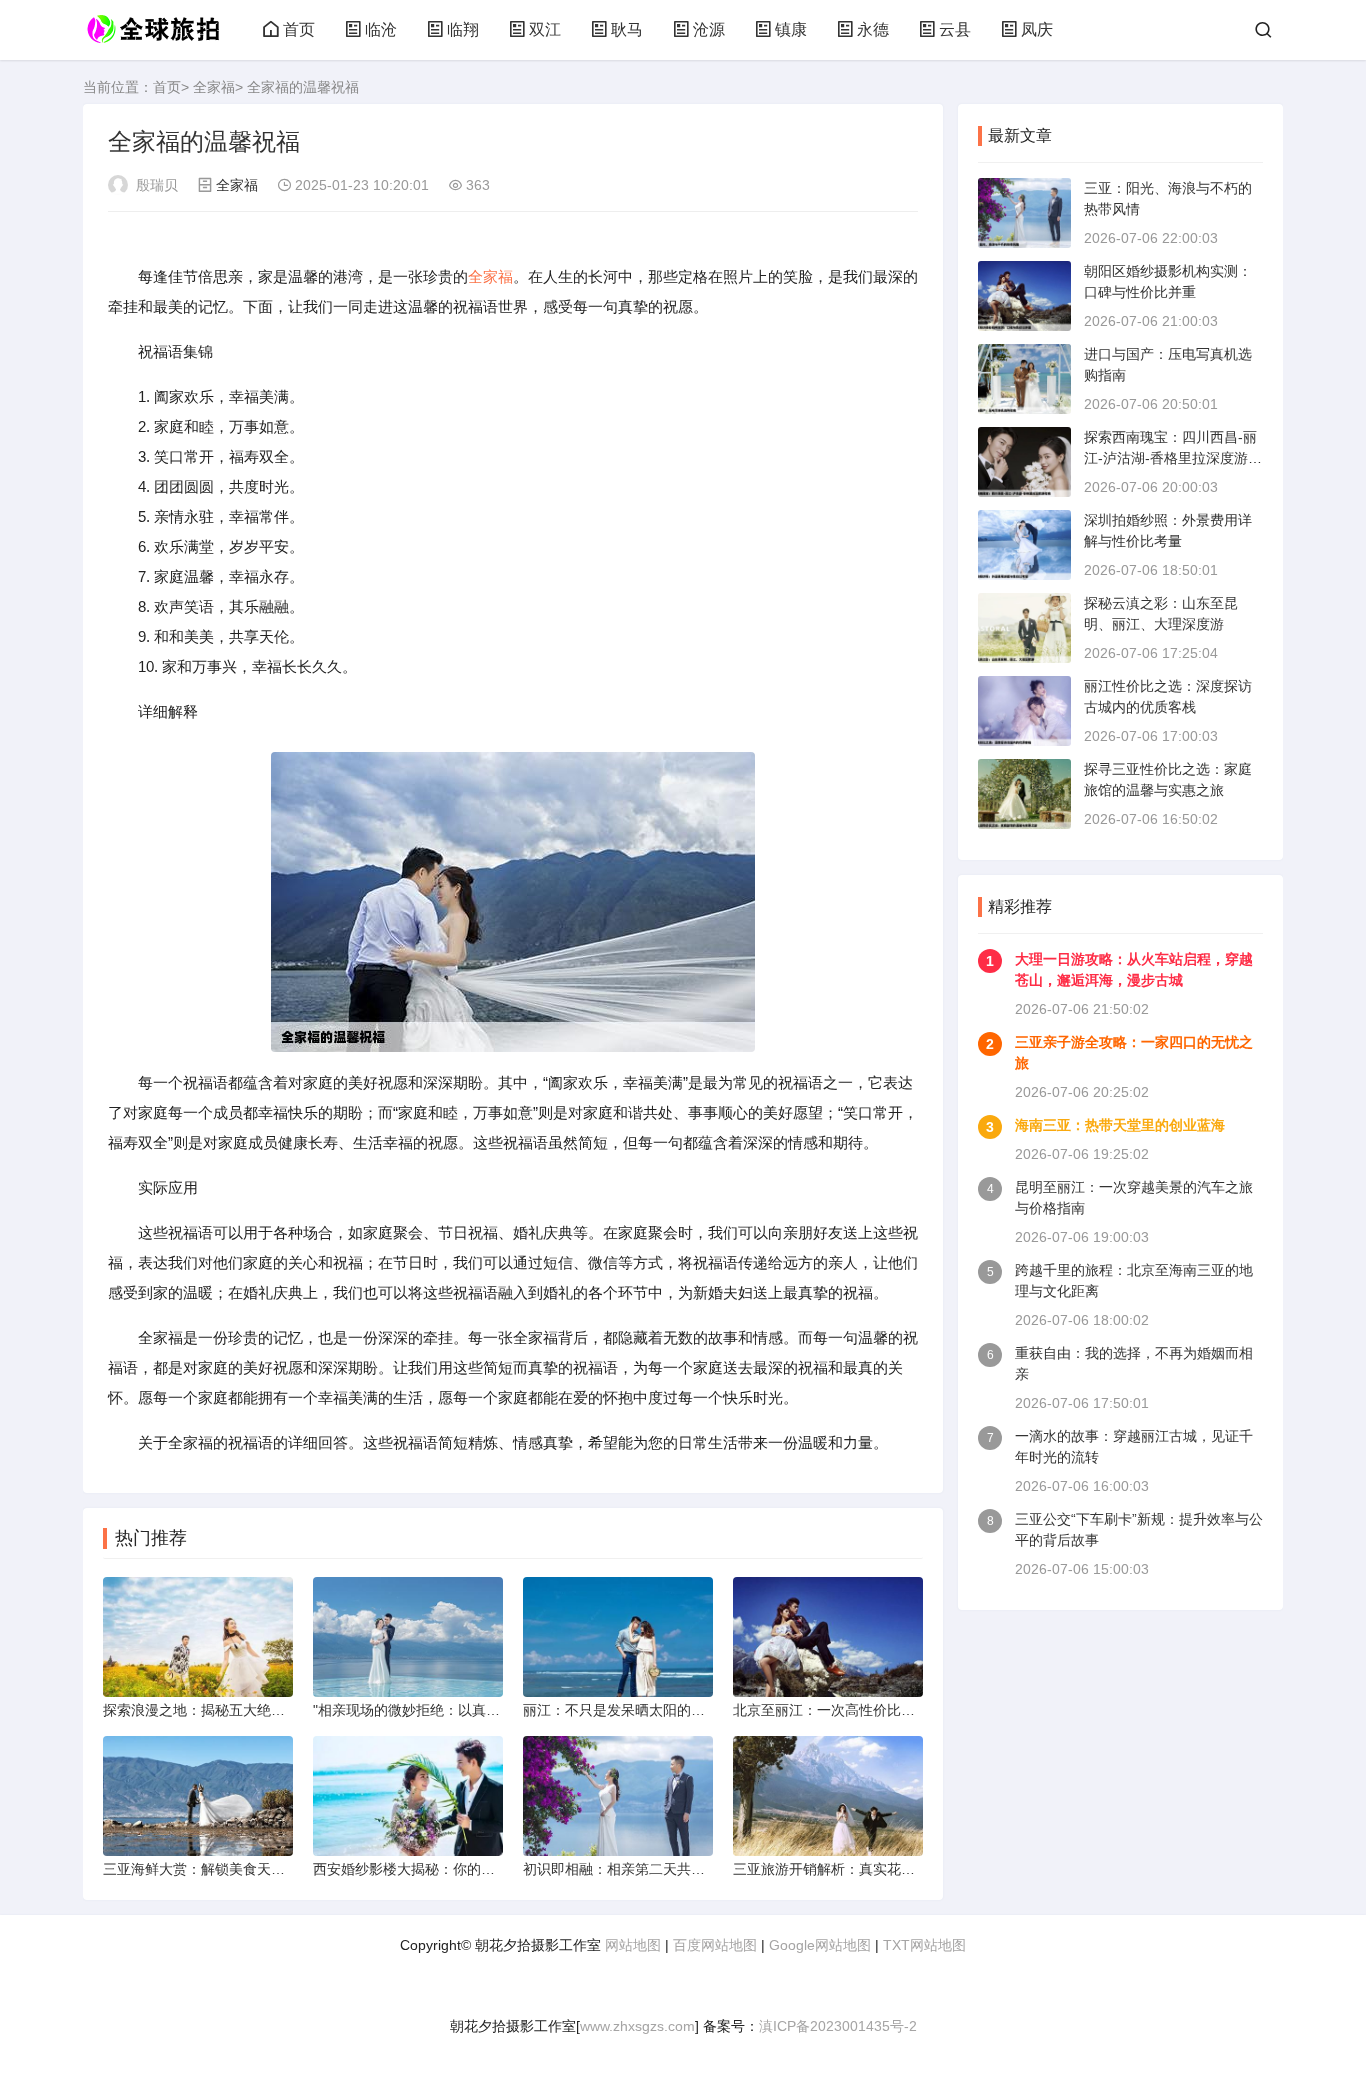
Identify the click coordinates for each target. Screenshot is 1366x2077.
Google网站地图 (820, 1945)
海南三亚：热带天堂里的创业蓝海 (1120, 1125)
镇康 (791, 29)
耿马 (627, 29)
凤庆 (1037, 29)
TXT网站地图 (924, 1945)
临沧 (381, 29)
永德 (873, 29)
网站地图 (633, 1945)
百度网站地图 (715, 1945)
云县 (955, 29)
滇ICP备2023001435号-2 (838, 2026)
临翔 (463, 29)
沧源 (709, 29)
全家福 (214, 87)
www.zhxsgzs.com (637, 2026)
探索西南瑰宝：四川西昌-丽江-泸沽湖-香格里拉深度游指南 (1173, 458)
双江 (545, 29)
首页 (299, 29)
